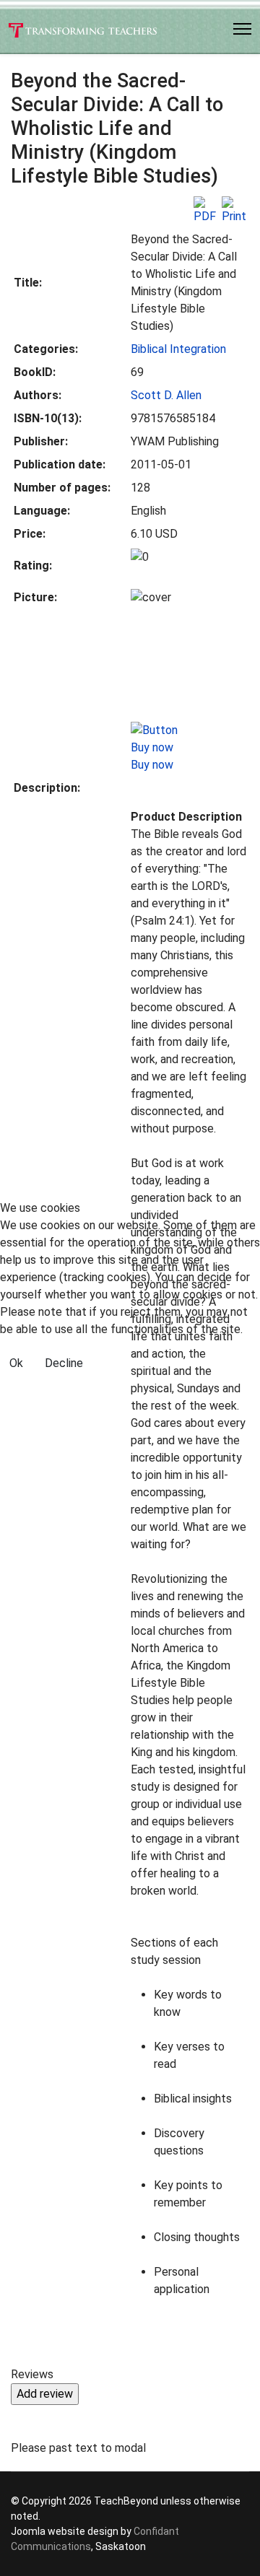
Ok (16, 1363)
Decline (64, 1363)
